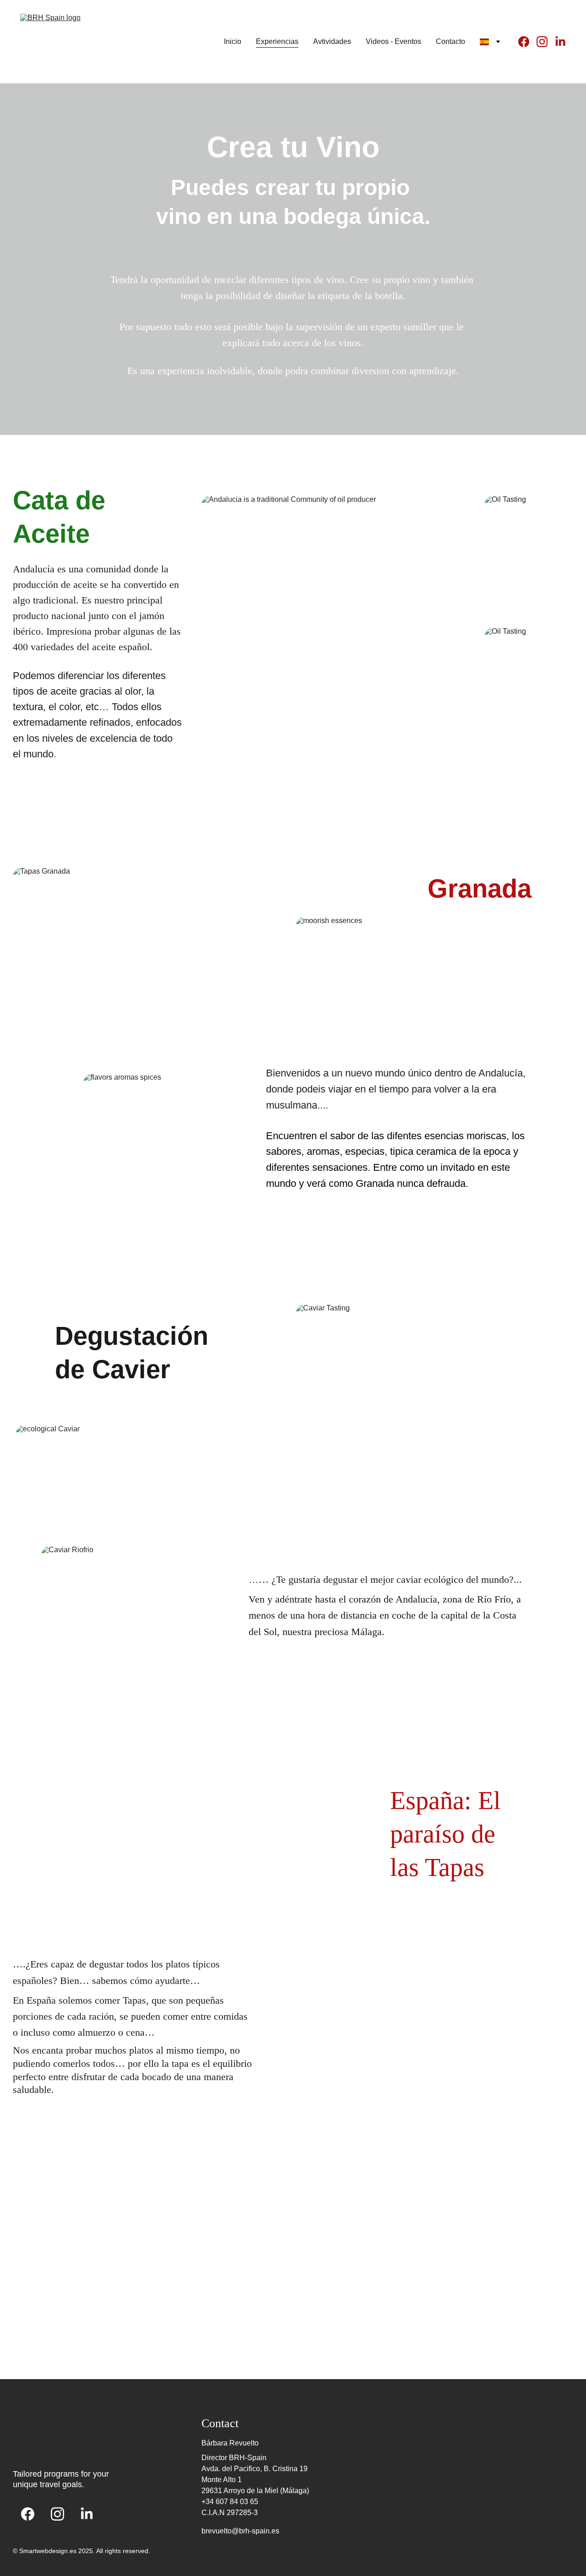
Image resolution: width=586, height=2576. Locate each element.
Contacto (450, 41)
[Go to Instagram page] (546, 42)
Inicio (233, 41)
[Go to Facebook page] (527, 42)
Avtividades (332, 41)
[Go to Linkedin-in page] (560, 42)
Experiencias (277, 41)
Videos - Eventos (393, 41)
